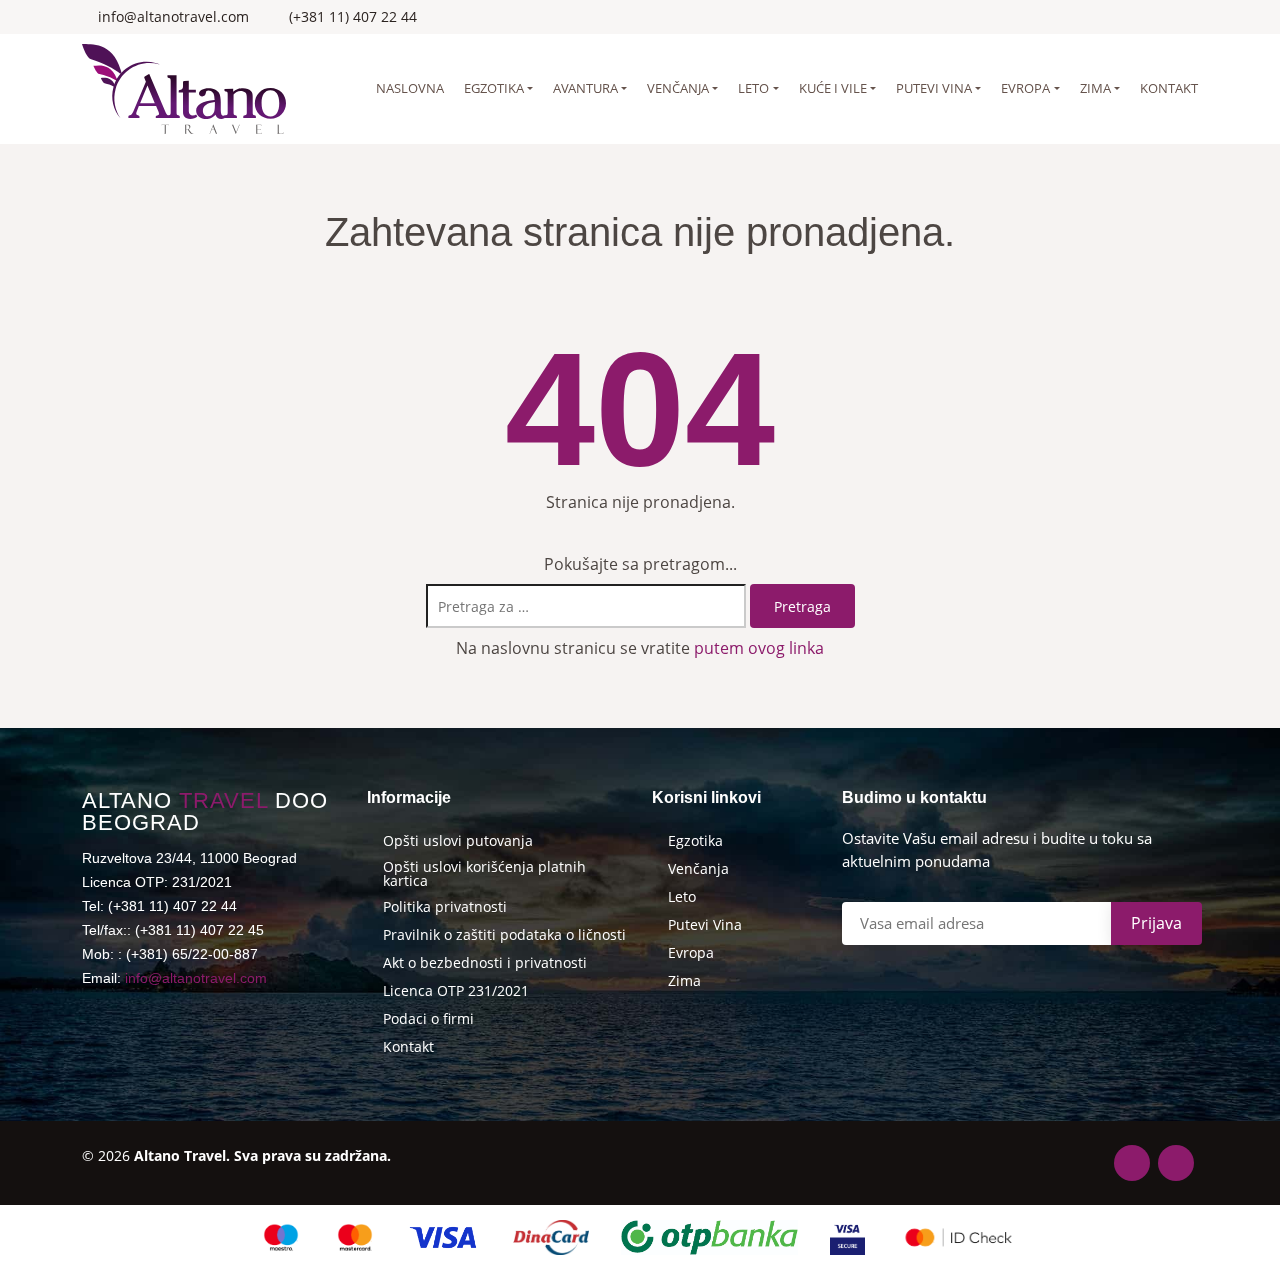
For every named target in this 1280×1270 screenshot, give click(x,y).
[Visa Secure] (847, 1237)
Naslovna (410, 88)
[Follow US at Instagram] (1192, 17)
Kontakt (1169, 88)
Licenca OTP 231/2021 (456, 991)
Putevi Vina (705, 925)
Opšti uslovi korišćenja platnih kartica (484, 874)
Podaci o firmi (428, 1019)
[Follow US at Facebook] (1166, 17)
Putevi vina (934, 88)
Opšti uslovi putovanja (458, 841)
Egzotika (494, 88)
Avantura (585, 88)
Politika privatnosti (445, 907)
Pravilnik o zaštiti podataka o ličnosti (504, 935)
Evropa (1025, 88)
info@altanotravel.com (196, 978)
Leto (753, 88)
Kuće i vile (833, 88)
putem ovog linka (759, 648)
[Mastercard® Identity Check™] (958, 1237)
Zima (1095, 88)
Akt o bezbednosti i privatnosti (485, 963)
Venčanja (678, 88)
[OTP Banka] (710, 1237)
